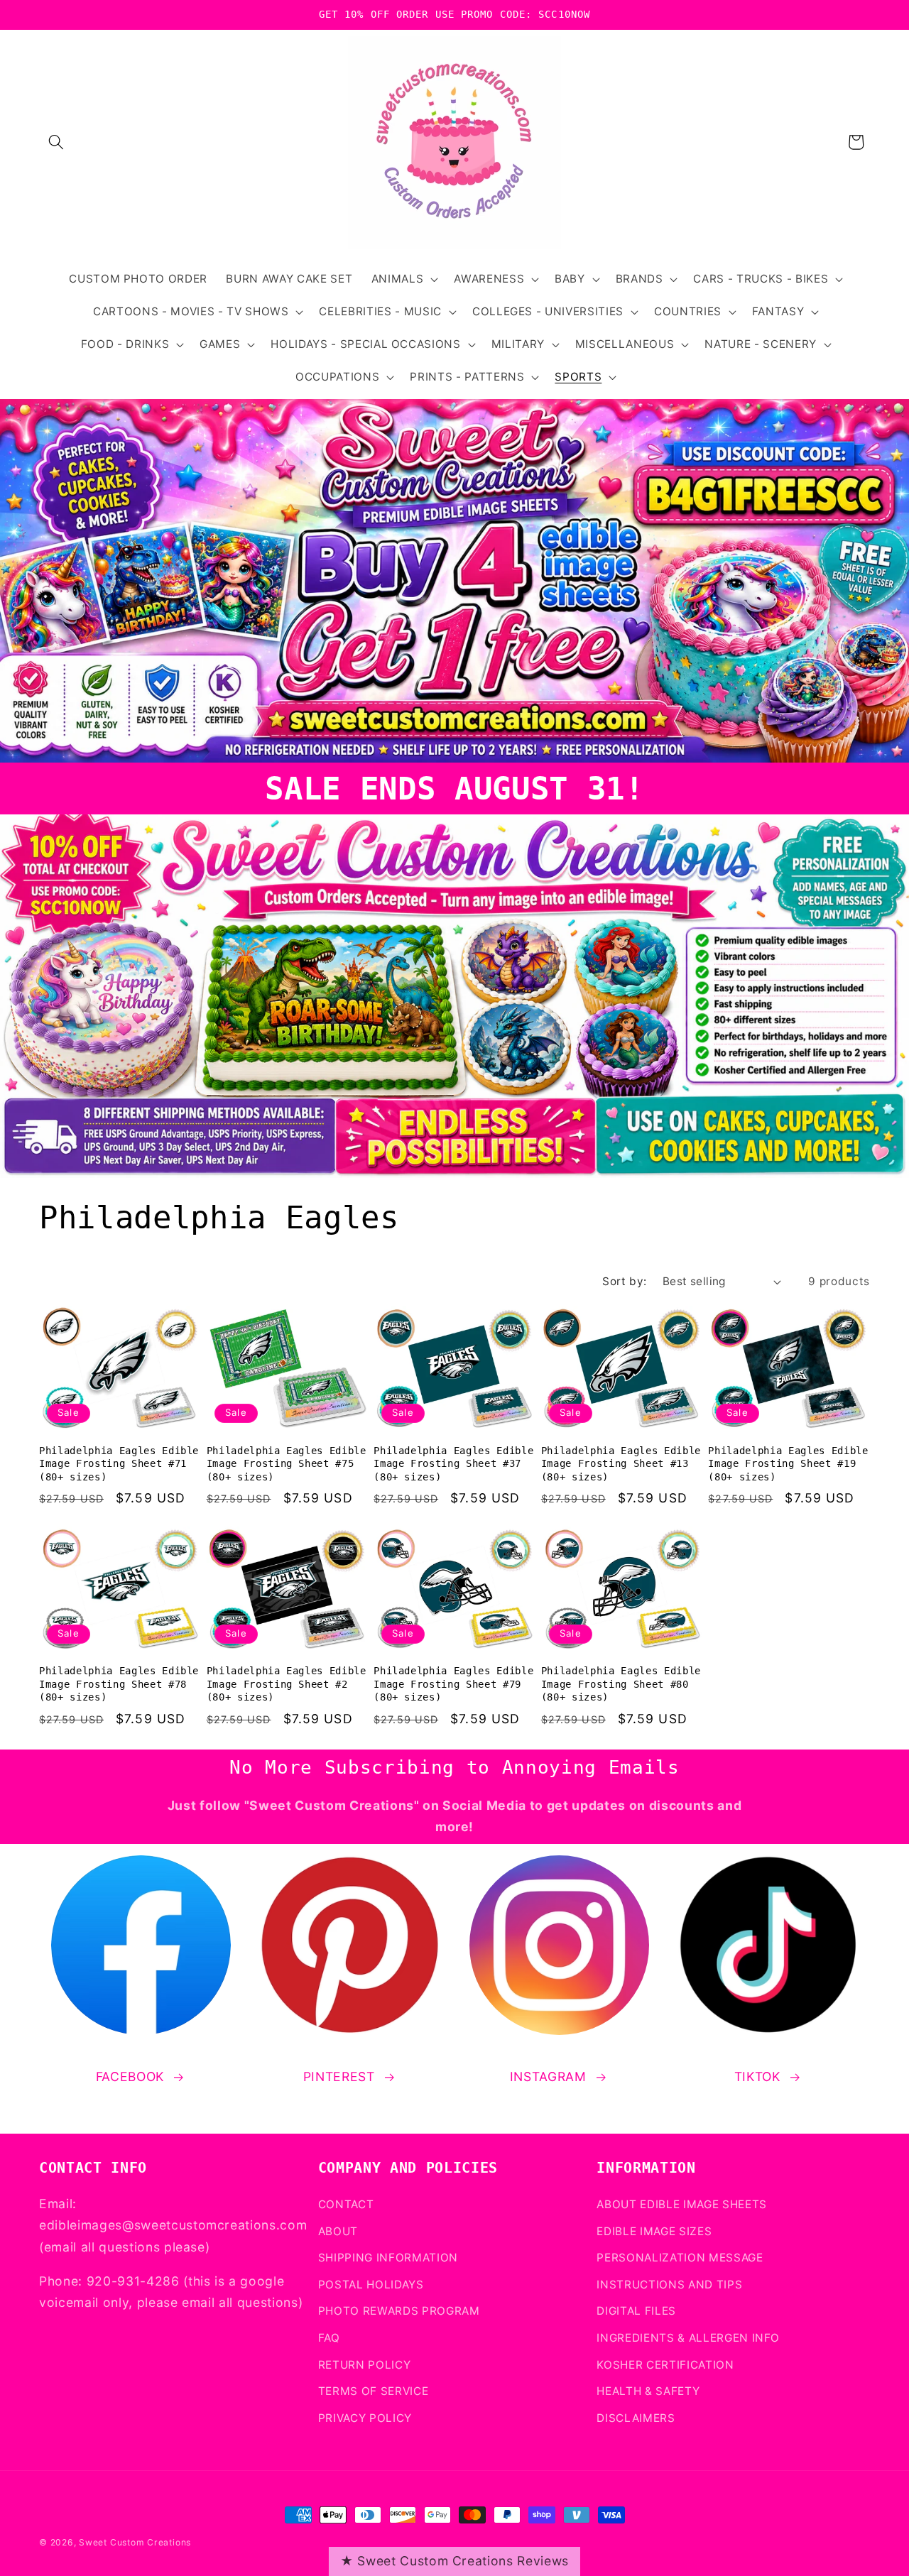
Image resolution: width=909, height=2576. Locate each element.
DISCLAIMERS (636, 2417)
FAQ (329, 2337)
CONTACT (346, 2204)
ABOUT (338, 2231)
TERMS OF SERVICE (374, 2391)
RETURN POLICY (365, 2364)
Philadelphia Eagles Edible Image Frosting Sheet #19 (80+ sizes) (788, 1464)
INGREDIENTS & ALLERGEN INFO (688, 2337)
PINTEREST (339, 2076)
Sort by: (625, 1281)
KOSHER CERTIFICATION (665, 2364)
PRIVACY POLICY (365, 2417)
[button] (56, 142)
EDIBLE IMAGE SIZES (654, 2231)
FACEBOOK (130, 2076)
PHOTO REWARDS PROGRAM (399, 2311)
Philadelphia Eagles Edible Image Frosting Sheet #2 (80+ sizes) (287, 1684)
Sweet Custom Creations (135, 2542)
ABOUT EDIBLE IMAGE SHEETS (682, 2204)
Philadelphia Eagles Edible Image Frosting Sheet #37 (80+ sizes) (453, 1464)
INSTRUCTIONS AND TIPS (669, 2284)
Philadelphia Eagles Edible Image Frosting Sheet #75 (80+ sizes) (287, 1464)
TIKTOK (757, 2076)
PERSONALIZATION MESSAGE (680, 2258)
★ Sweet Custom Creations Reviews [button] (454, 2561)
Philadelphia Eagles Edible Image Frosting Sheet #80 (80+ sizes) (621, 1684)
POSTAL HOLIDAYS (371, 2284)
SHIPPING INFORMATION (388, 2258)
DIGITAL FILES (636, 2311)
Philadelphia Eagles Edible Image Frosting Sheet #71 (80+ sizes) (119, 1464)
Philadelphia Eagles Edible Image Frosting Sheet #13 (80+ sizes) (621, 1464)
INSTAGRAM (548, 2076)
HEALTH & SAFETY (648, 2391)
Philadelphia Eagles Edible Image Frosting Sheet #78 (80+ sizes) (119, 1684)
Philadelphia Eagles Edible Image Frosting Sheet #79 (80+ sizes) (453, 1684)
